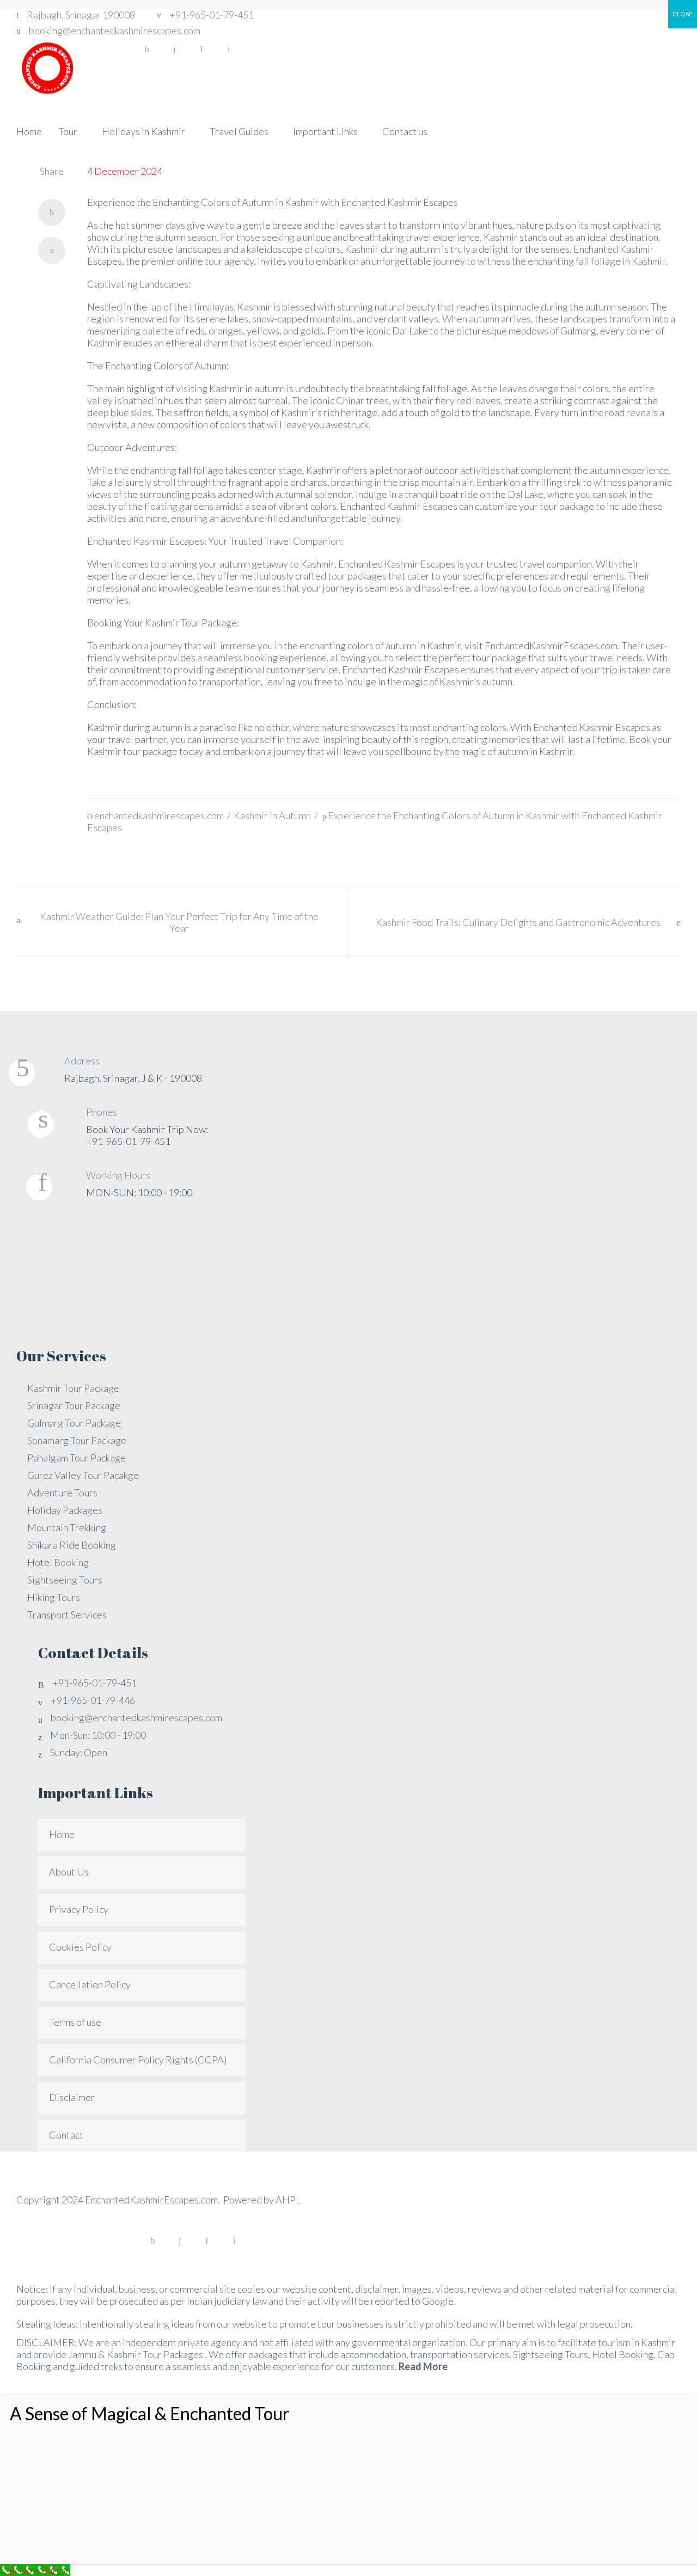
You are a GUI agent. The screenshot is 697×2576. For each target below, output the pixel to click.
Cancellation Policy (90, 1984)
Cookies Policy (80, 1947)
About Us (69, 1872)
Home (62, 1834)
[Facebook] (147, 50)
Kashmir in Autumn (272, 815)
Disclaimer (72, 2097)
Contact (66, 2135)
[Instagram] (174, 50)
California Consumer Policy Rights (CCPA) (138, 2060)
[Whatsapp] (201, 50)
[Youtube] (229, 50)
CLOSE (683, 14)
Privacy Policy (79, 1909)
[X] (52, 251)
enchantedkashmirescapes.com (159, 815)
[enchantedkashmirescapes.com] (46, 66)
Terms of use (75, 2022)
